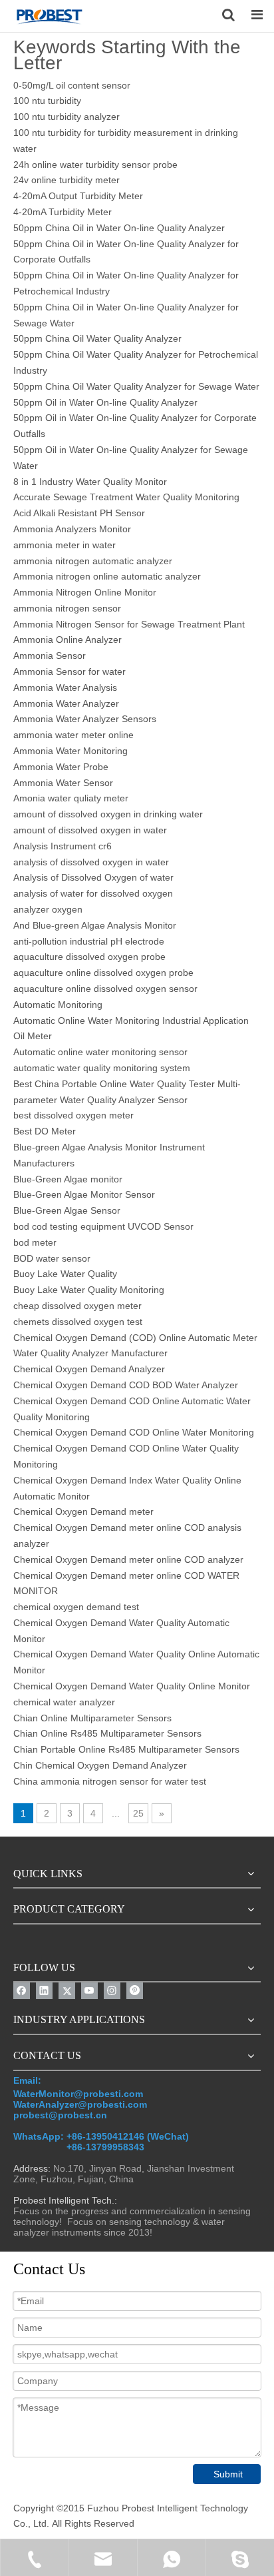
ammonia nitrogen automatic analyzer (93, 561)
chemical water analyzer (64, 1702)
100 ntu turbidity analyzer (67, 117)
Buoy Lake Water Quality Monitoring (89, 1290)
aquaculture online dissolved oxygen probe (103, 973)
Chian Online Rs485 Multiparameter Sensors (107, 1733)
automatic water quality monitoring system (102, 1068)
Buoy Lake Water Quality (65, 1274)
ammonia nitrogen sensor (67, 608)
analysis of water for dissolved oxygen (93, 893)
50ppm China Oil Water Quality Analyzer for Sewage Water (136, 386)
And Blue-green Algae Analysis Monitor (95, 925)
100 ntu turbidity (47, 101)
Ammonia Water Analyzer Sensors (85, 719)
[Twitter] (67, 1991)
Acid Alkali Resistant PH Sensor (79, 513)
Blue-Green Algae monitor (68, 1179)
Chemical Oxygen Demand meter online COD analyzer (128, 1559)
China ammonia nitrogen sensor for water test (110, 1781)
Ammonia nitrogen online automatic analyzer (107, 576)
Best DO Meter (45, 1131)
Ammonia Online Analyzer (68, 640)
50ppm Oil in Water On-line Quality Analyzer (105, 402)
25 (138, 1813)
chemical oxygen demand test (76, 1607)
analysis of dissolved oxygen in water (91, 862)
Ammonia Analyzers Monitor (72, 529)
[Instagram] (112, 1991)
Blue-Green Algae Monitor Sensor (84, 1194)
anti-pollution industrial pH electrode (89, 941)
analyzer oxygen (48, 909)
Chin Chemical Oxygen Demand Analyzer (100, 1765)
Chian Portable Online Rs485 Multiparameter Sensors (126, 1749)
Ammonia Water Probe (61, 767)
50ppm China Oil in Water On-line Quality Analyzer (119, 228)
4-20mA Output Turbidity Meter (78, 196)
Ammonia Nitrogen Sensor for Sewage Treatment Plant (129, 624)
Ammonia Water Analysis (65, 687)
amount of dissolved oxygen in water (90, 830)
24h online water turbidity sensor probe (95, 165)
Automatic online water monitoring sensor (100, 1052)
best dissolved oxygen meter (73, 1115)
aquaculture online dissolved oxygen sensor (105, 989)
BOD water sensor (52, 1258)
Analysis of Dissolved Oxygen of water (93, 877)
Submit (228, 2474)
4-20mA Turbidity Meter (63, 212)
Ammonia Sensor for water (69, 671)
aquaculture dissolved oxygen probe (89, 957)
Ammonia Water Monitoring (70, 751)
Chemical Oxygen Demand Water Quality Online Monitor (132, 1686)
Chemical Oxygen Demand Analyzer (89, 1369)
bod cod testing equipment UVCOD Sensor (103, 1226)
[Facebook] (22, 1991)
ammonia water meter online (73, 735)
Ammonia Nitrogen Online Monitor (85, 592)
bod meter (35, 1242)
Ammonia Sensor (50, 655)
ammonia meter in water (65, 545)
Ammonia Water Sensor (63, 783)
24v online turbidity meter (67, 180)
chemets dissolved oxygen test (78, 1322)
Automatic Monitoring (58, 1005)
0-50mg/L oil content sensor (72, 85)
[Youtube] (89, 1991)
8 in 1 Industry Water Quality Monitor (90, 482)
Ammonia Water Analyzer (66, 703)
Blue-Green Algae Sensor (67, 1210)
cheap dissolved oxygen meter (77, 1306)
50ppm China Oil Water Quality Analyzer (97, 338)
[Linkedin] (44, 1991)
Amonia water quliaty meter (71, 798)
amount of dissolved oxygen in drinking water (108, 814)
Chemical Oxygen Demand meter (83, 1511)
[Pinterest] (135, 1991)
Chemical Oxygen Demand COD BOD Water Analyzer (126, 1385)
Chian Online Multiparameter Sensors (92, 1718)
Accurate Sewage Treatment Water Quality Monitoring (126, 497)
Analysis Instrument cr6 (63, 846)
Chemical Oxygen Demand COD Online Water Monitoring (134, 1432)
